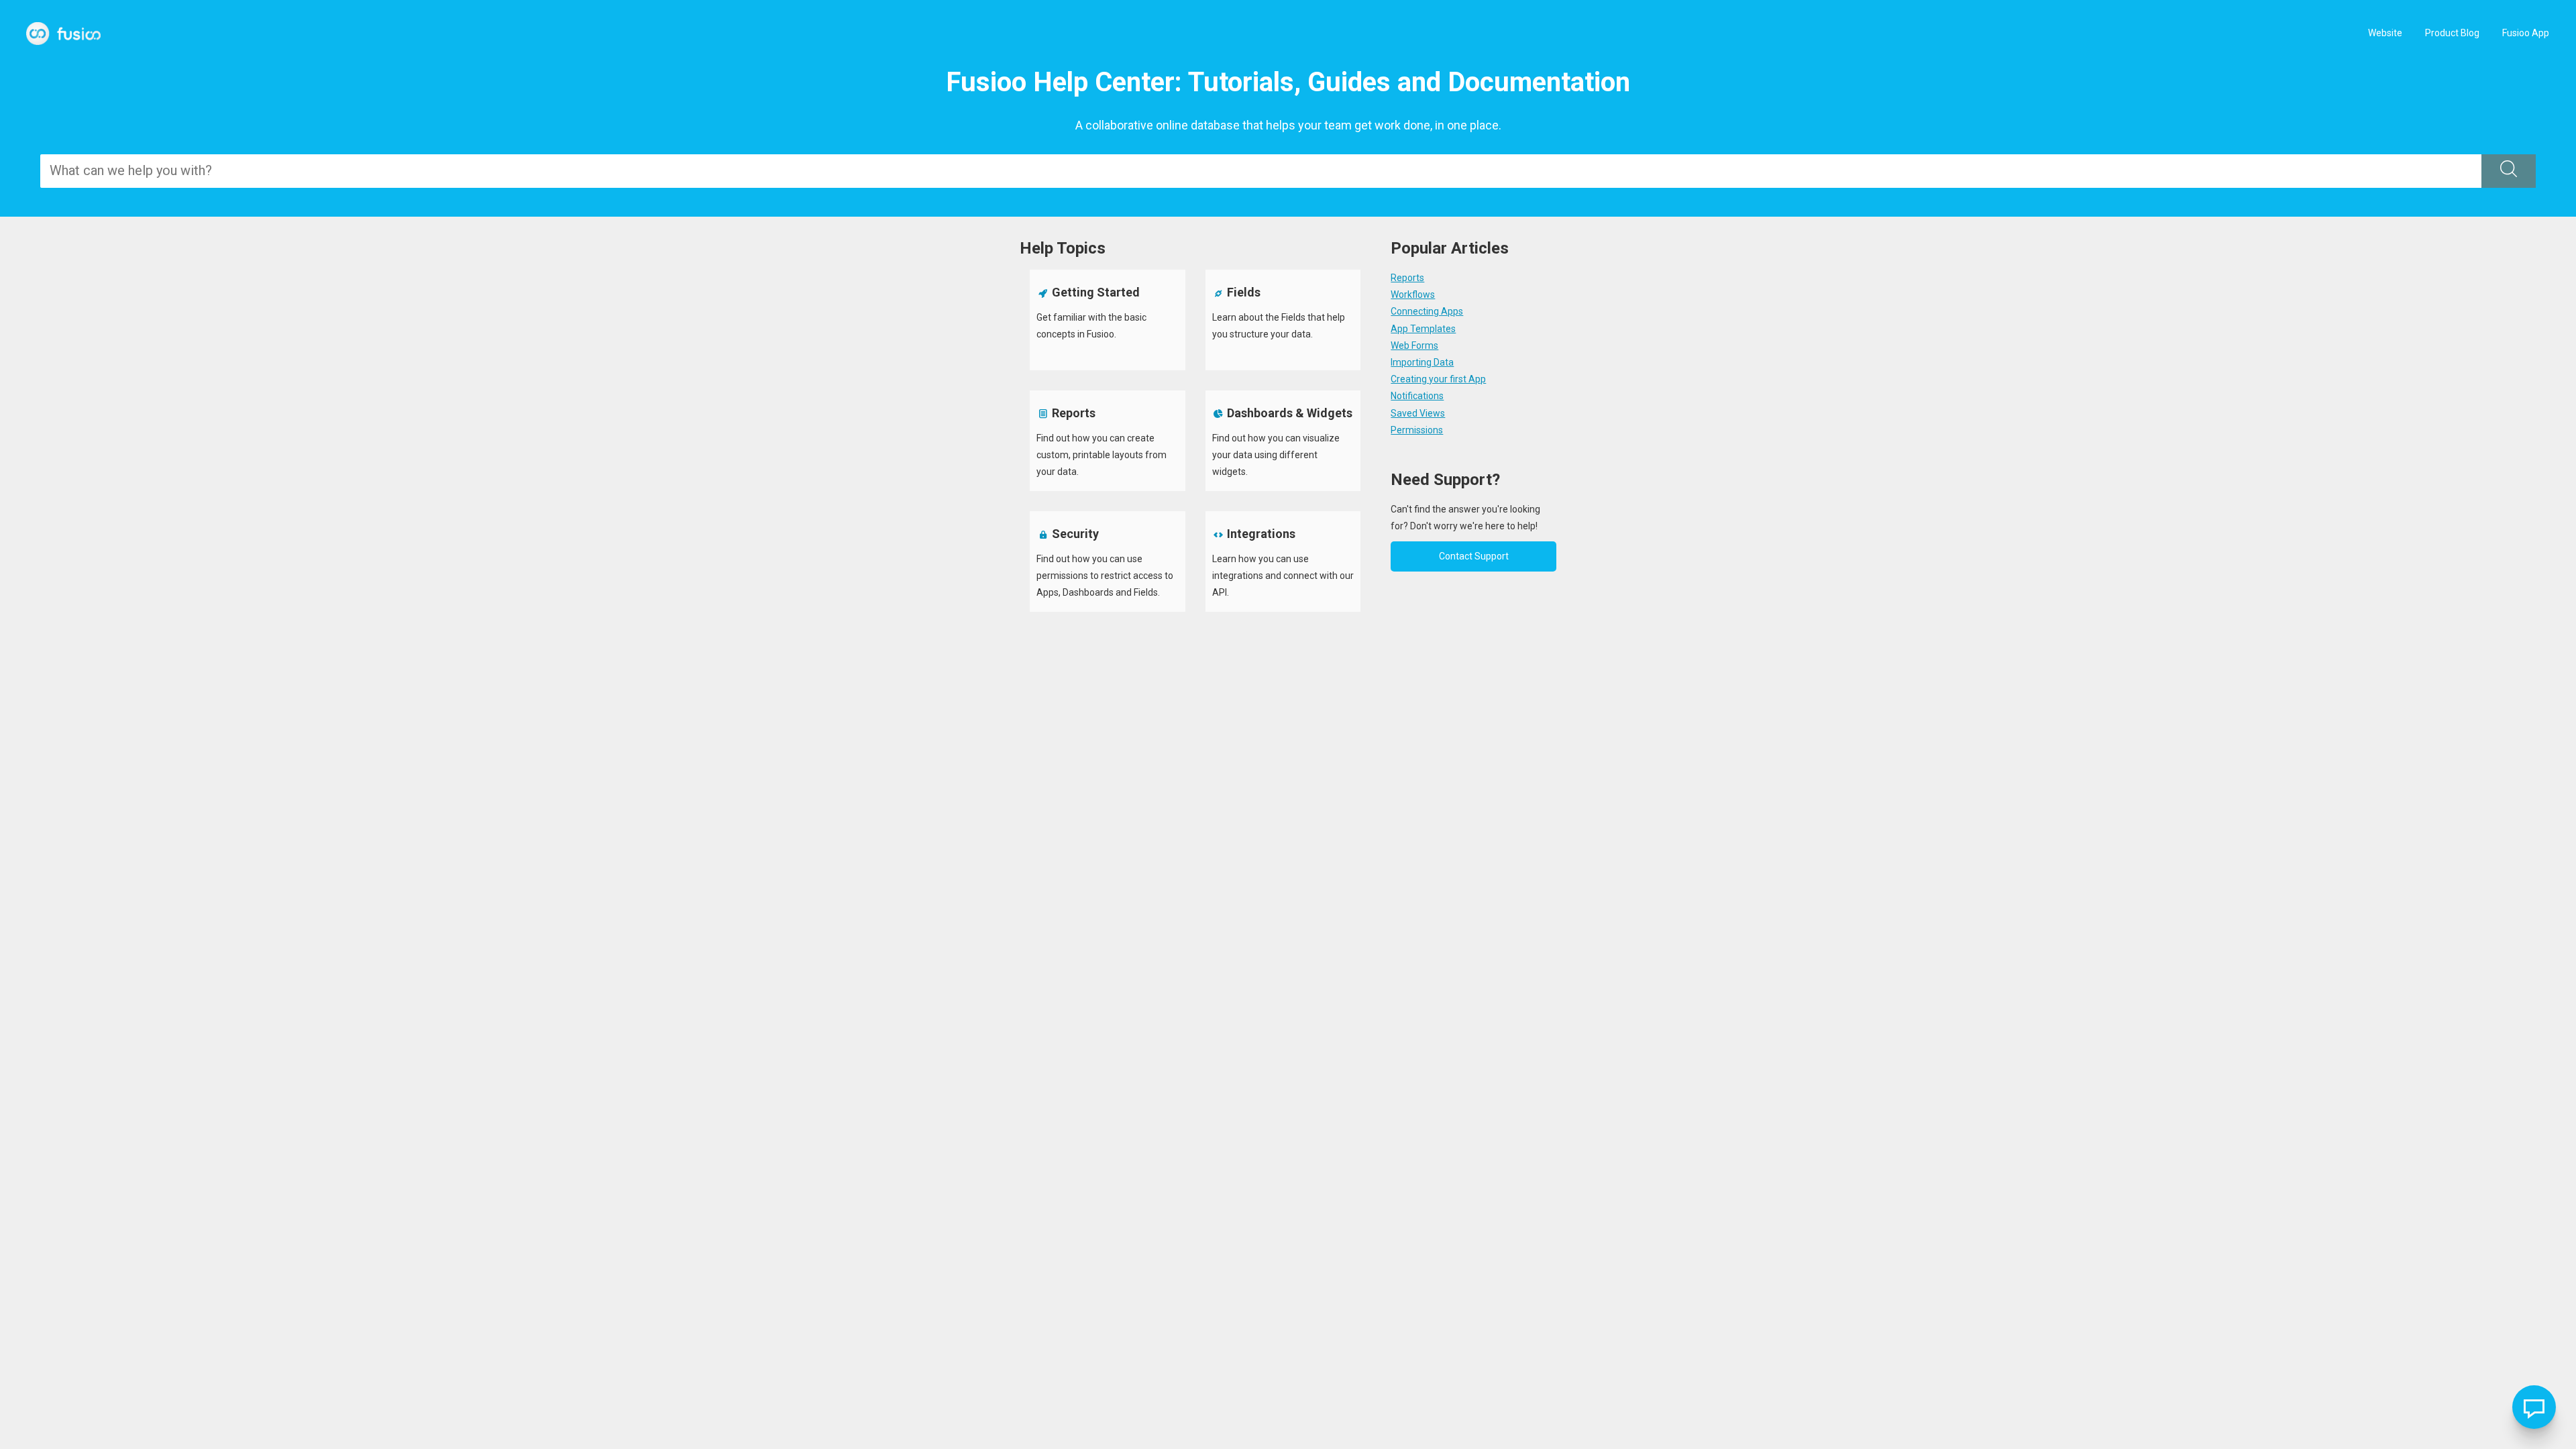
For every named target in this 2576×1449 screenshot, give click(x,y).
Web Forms (1414, 345)
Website (2385, 33)
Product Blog (2452, 33)
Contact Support (1474, 556)
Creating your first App (1438, 379)
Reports (1407, 278)
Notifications (1417, 396)
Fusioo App (2526, 33)
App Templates (1423, 329)
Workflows (1413, 294)
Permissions (1417, 430)
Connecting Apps (1427, 311)
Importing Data (1422, 362)
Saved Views (1418, 413)
